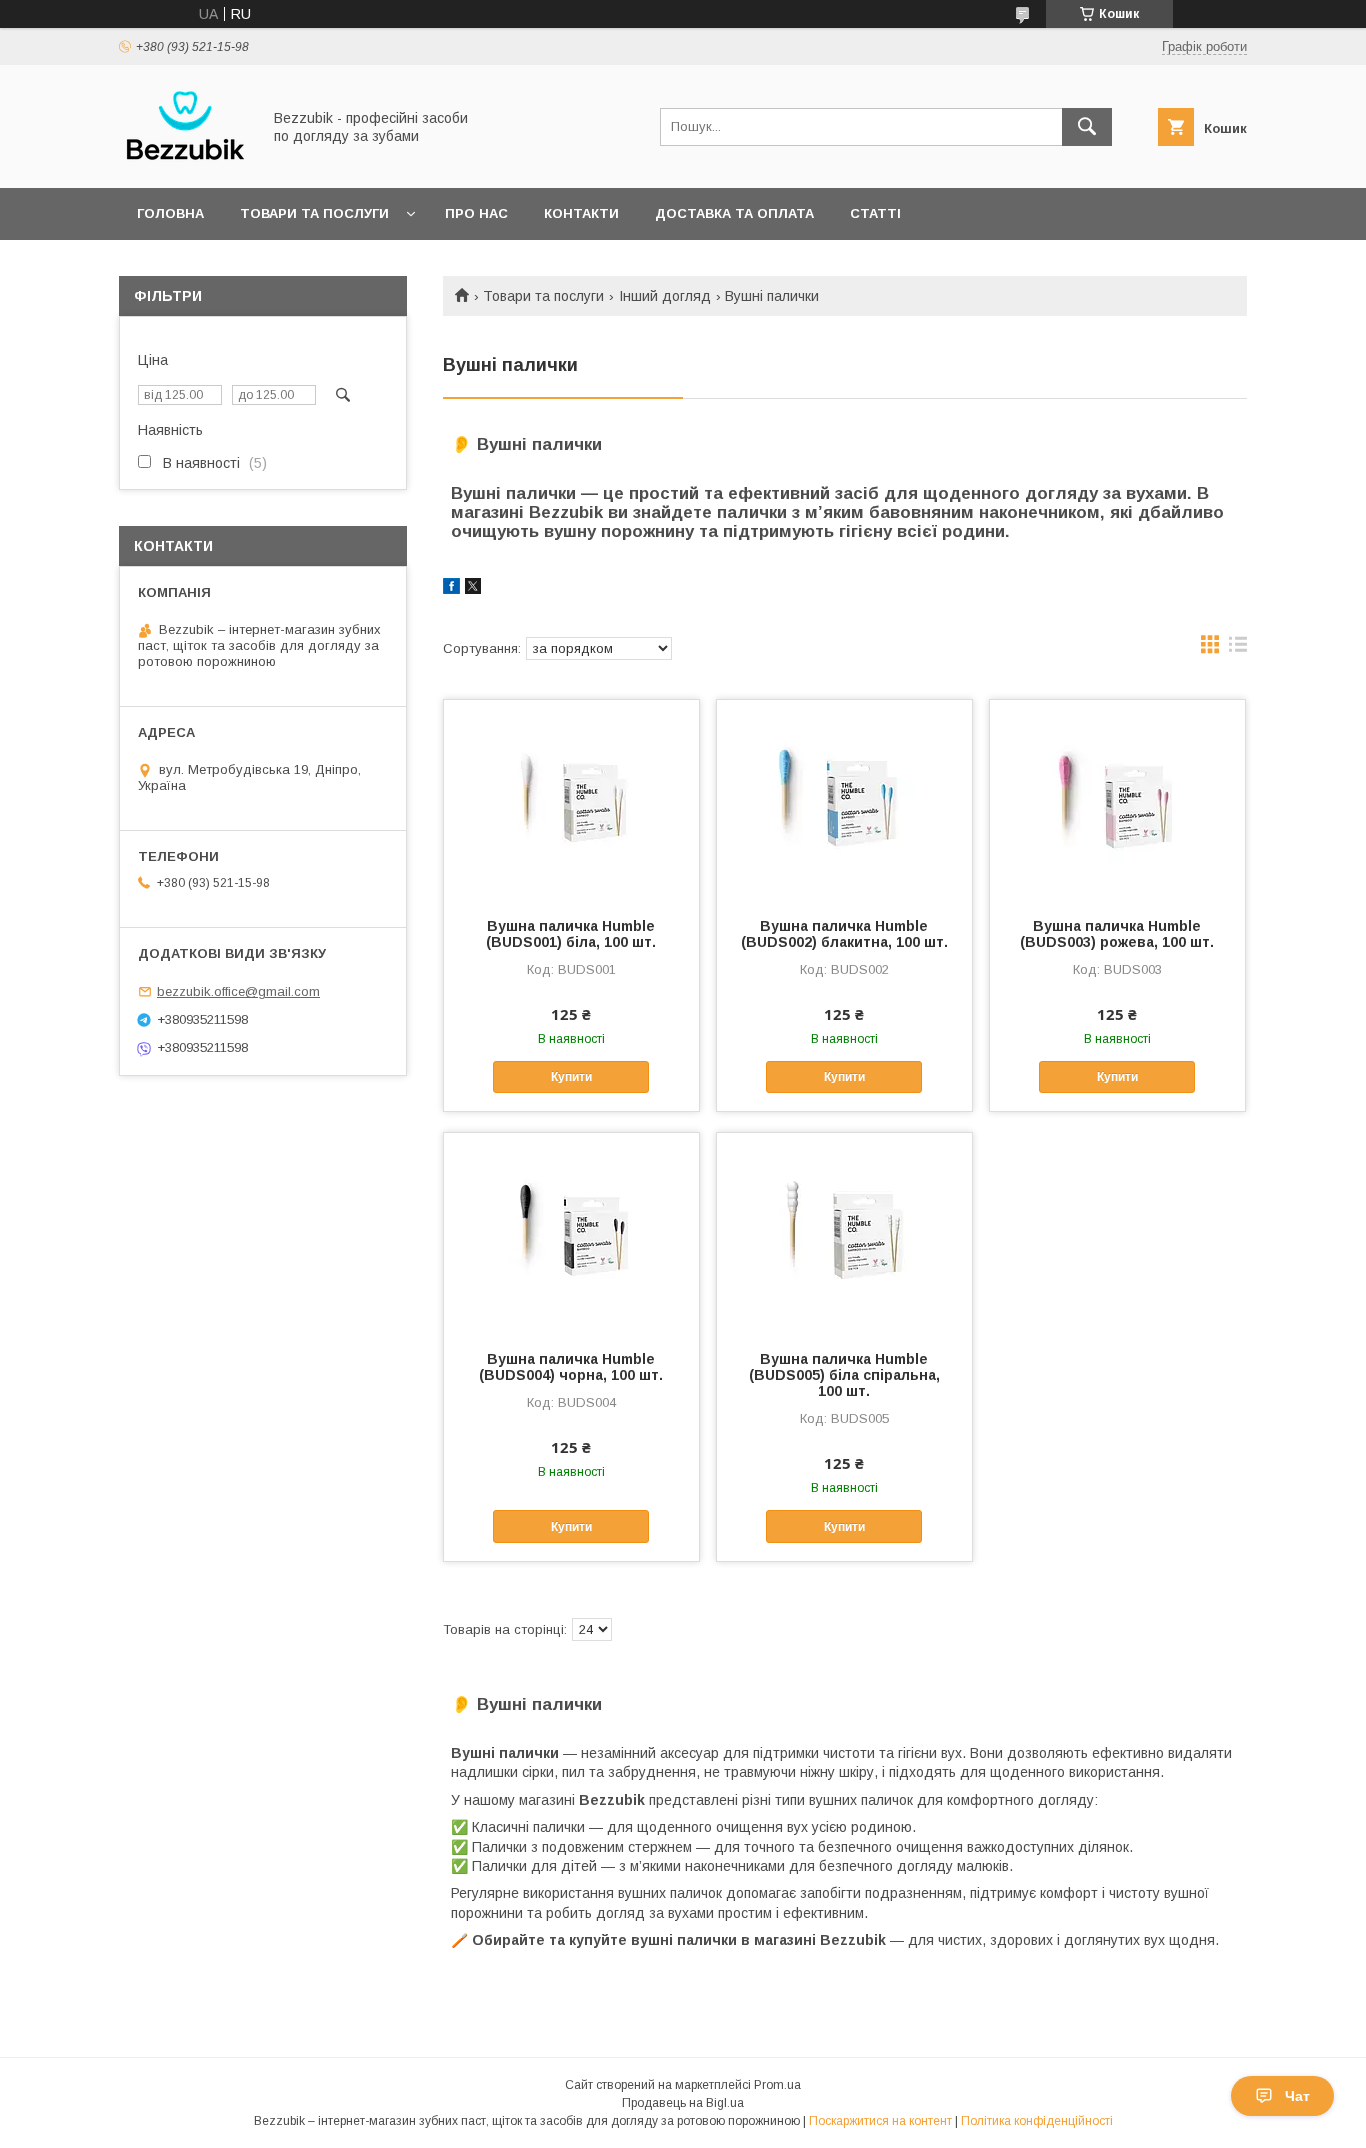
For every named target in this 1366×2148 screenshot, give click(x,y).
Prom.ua (777, 2085)
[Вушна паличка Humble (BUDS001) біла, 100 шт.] (571, 800)
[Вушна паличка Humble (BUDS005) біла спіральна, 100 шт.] (844, 1233)
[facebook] (451, 589)
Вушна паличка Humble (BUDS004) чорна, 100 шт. (571, 1367)
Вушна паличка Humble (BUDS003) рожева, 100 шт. (1117, 934)
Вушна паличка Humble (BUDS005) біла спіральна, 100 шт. (844, 1375)
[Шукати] (1087, 127)
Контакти (581, 213)
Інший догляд (665, 296)
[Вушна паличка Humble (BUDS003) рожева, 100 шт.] (1117, 800)
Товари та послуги (314, 213)
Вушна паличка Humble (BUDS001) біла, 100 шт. (571, 934)
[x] (473, 589)
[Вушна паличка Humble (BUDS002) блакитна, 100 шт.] (844, 800)
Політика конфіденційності (1037, 2121)
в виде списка (1238, 649)
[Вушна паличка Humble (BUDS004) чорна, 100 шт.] (571, 1233)
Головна (170, 213)
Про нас (476, 213)
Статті (875, 213)
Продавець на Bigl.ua (683, 2103)
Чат (1297, 2096)
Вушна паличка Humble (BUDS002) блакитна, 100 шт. (844, 934)
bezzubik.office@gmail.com (238, 991)
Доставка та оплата (734, 213)
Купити (571, 1077)
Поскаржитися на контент (880, 2121)
